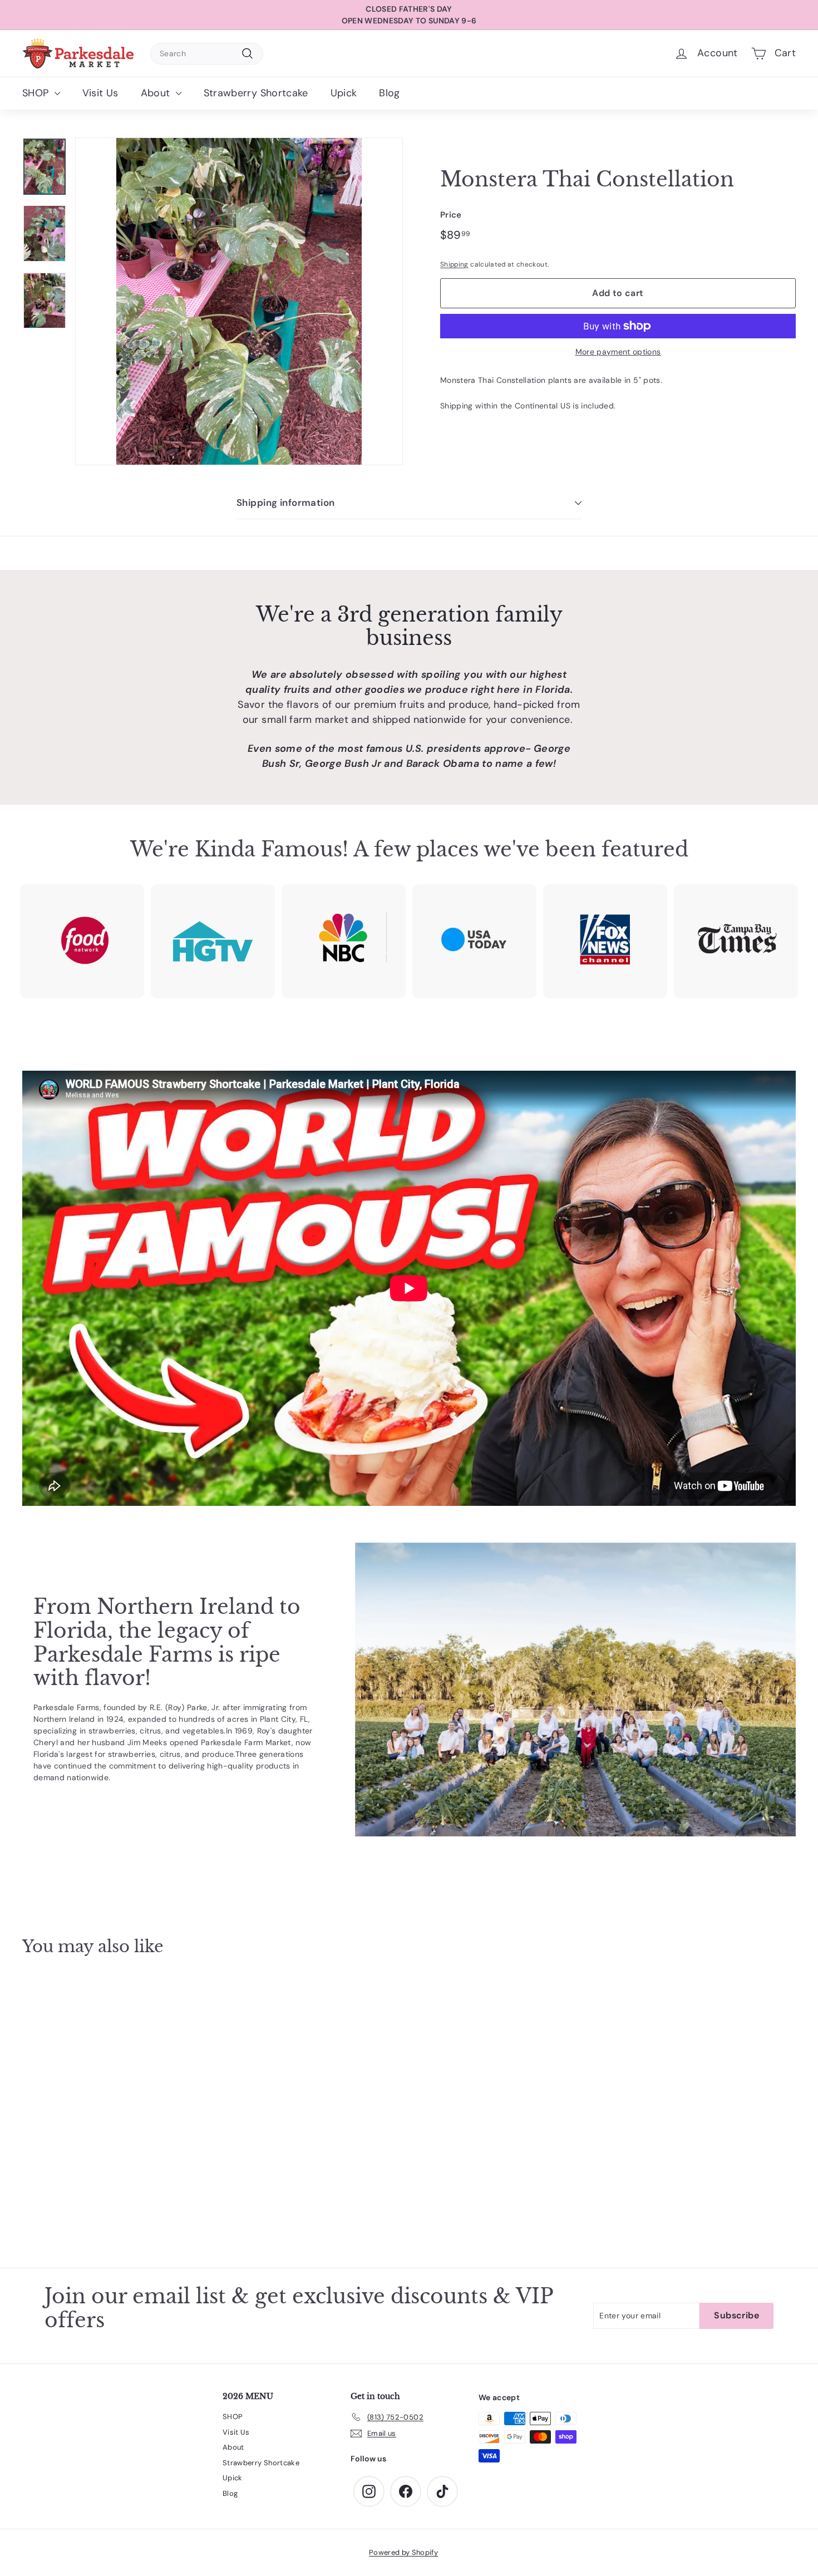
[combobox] (207, 54)
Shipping (454, 264)
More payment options (618, 352)
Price (451, 215)
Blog (389, 93)
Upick (344, 93)
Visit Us (100, 93)
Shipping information (286, 503)
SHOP (37, 93)
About (157, 93)
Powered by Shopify (403, 2552)
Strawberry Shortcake (256, 93)
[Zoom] (239, 301)
